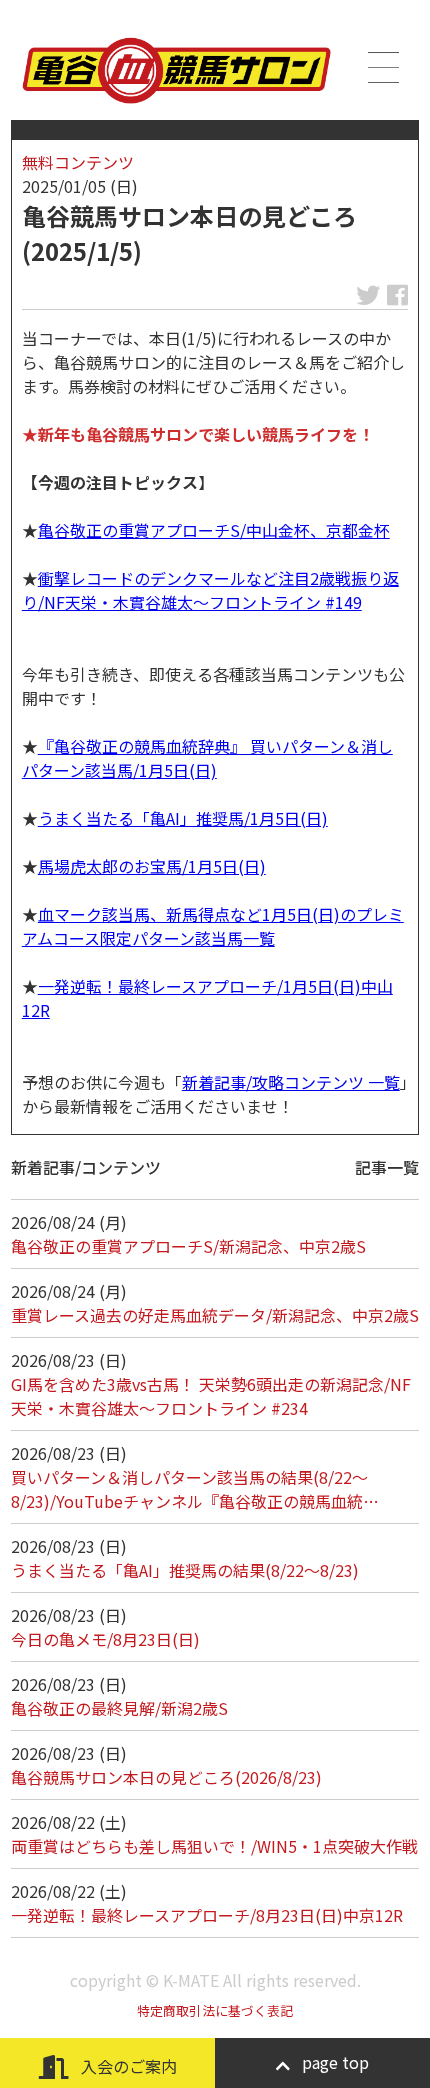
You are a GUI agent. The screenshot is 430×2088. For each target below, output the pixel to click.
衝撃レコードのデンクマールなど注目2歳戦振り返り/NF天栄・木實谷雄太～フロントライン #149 (210, 590)
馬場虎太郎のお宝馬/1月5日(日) (152, 866)
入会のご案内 (127, 2066)
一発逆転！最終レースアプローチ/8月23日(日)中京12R (207, 1915)
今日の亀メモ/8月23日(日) (105, 1639)
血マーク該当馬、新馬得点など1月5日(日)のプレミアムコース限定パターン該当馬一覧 (213, 926)
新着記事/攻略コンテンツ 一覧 (291, 1082)
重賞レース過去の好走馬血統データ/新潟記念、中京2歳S (215, 1315)
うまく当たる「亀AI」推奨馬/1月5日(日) (183, 818)
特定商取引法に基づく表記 (215, 2010)
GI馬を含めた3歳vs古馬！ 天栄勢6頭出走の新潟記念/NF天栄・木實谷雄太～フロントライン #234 (211, 1396)
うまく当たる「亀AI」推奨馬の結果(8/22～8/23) (185, 1570)
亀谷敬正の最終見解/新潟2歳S (119, 1708)
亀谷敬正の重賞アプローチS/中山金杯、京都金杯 (214, 530)
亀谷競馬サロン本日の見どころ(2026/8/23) (166, 1777)
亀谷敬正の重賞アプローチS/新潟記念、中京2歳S (188, 1246)
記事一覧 (387, 1167)
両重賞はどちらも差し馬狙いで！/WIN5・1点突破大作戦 (214, 1846)
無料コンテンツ (78, 162)
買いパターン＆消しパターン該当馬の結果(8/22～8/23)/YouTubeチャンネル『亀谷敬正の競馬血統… (195, 1489)
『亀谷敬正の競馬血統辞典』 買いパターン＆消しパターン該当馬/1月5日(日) (207, 758)
